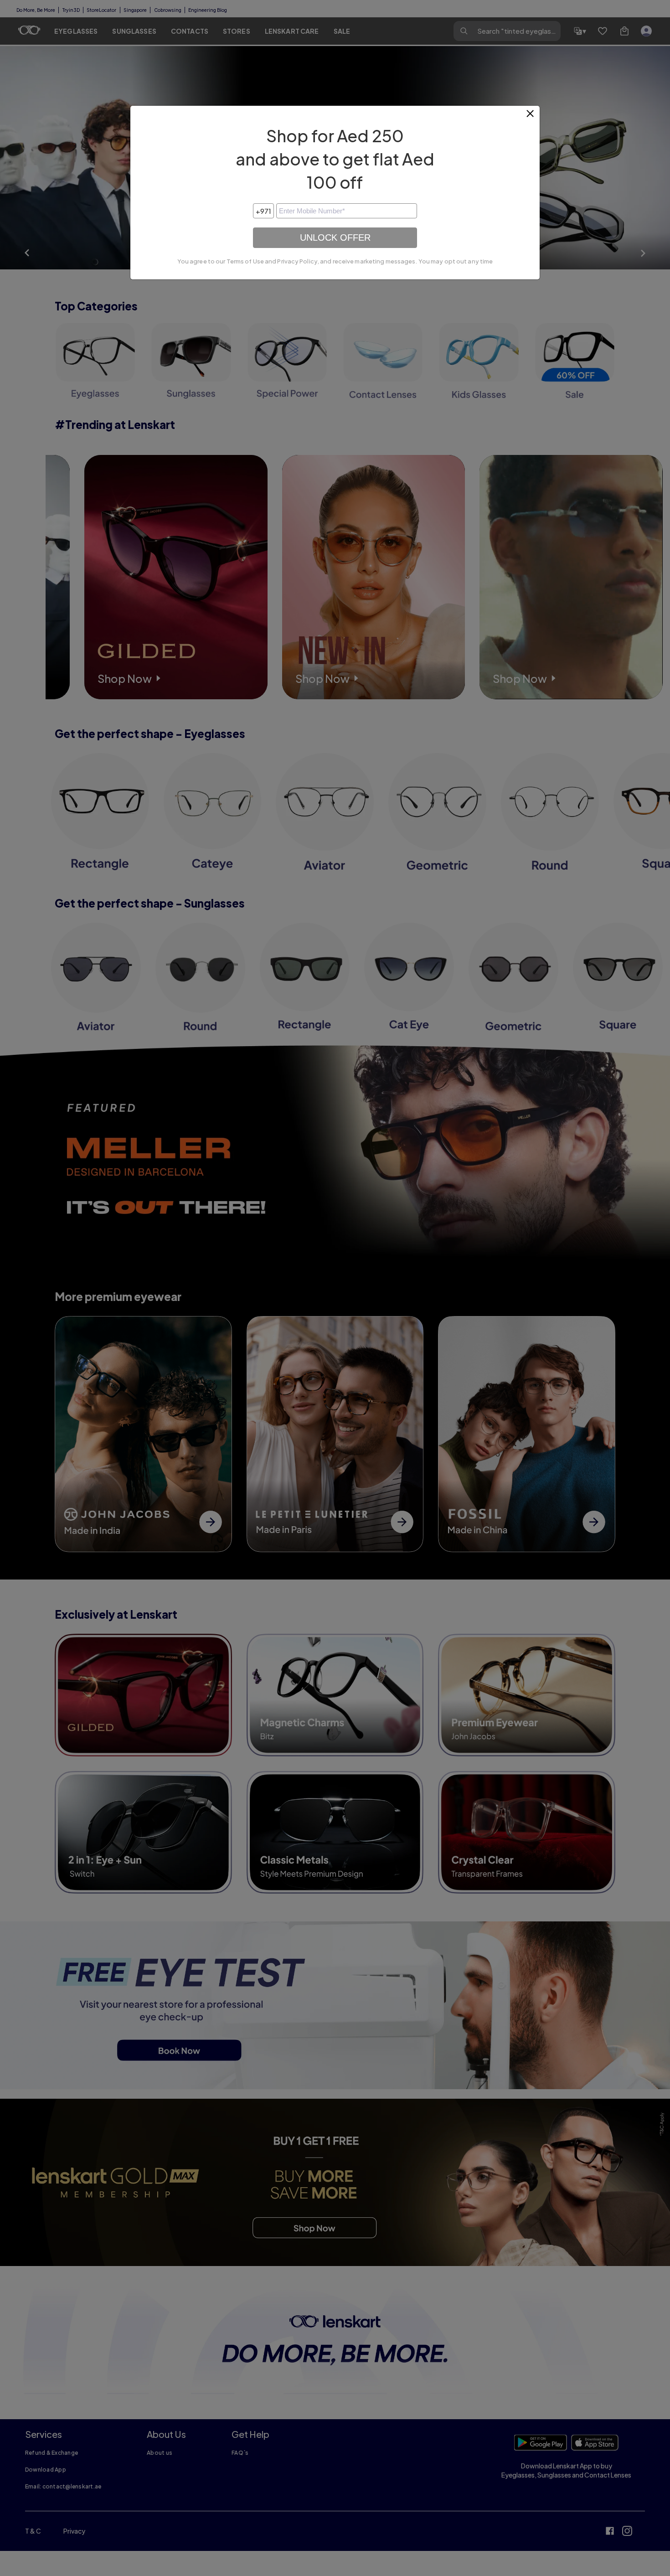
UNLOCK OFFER (335, 237)
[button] (531, 117)
